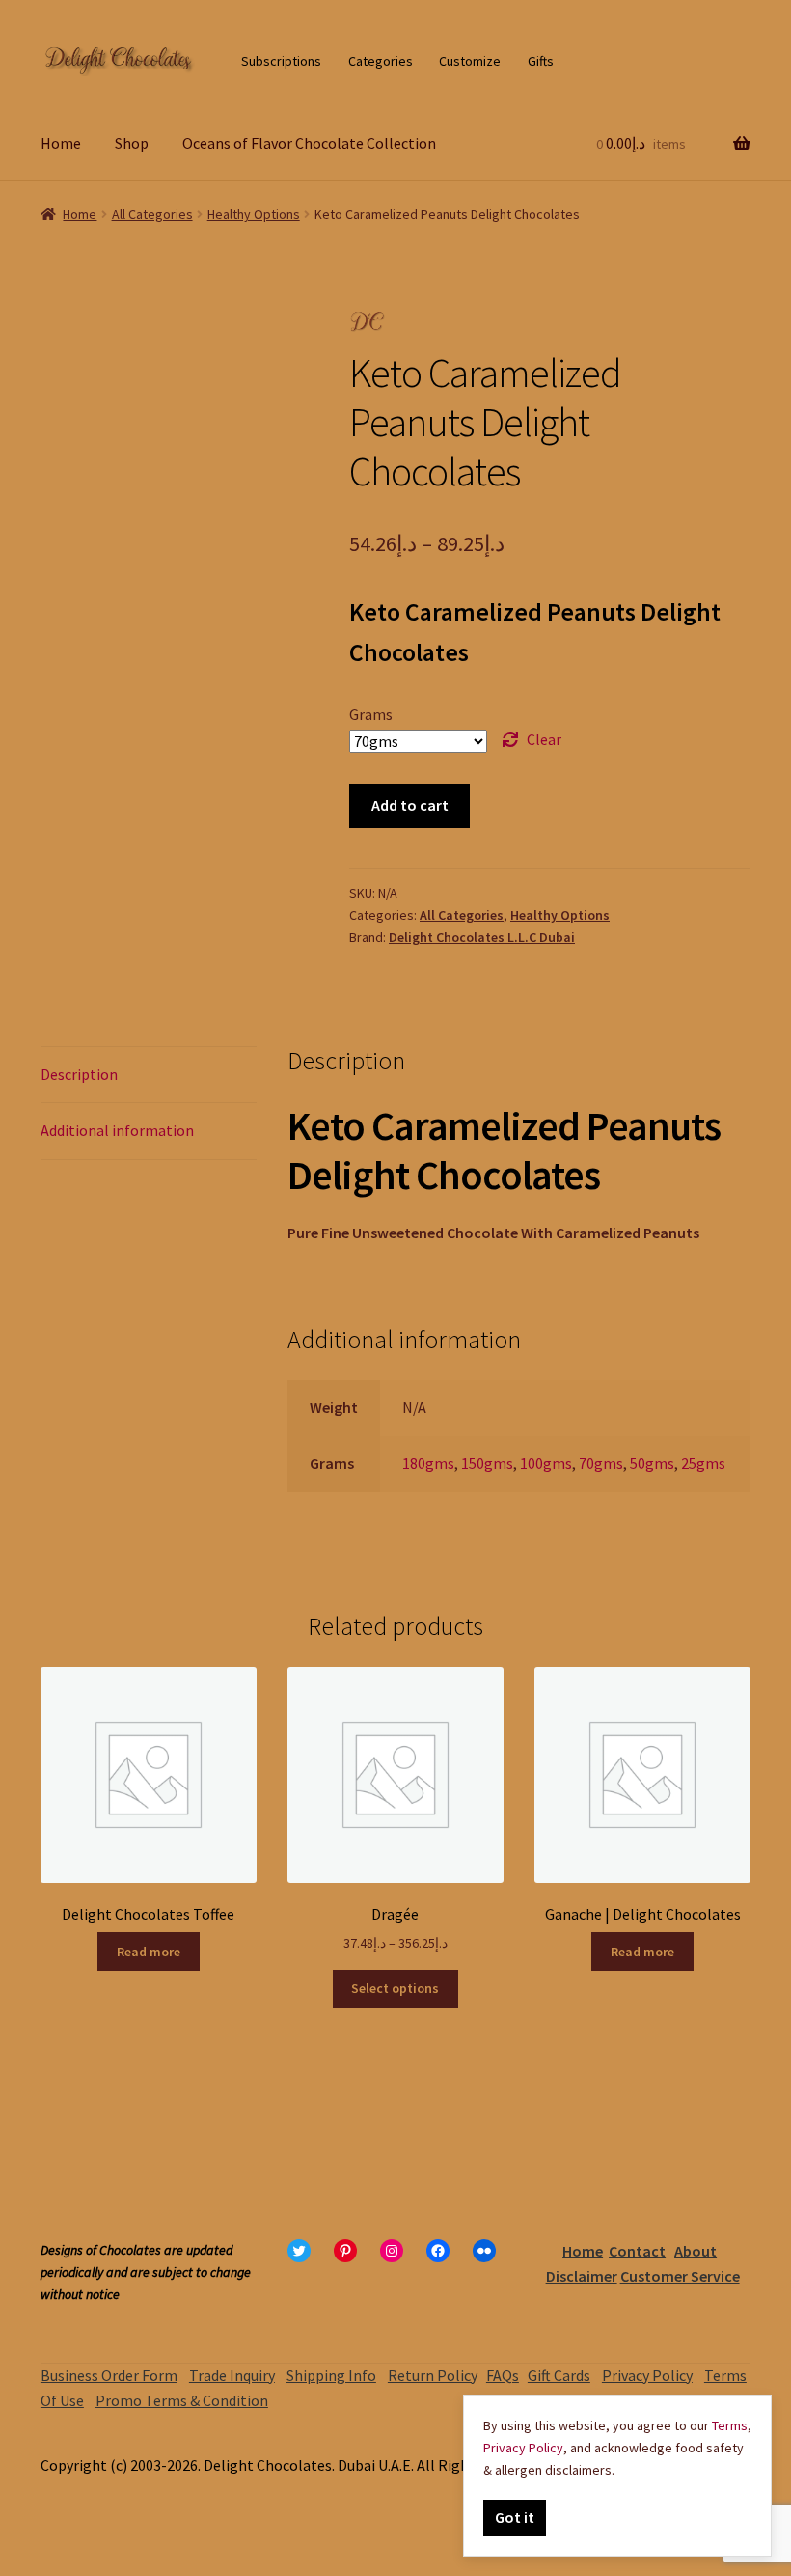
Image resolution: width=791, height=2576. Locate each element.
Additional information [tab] (117, 1130)
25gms (703, 1463)
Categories (381, 61)
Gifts (541, 61)
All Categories (152, 214)
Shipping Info (331, 2375)
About (696, 2251)
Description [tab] (79, 1074)
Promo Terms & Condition (182, 2400)
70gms (601, 1463)
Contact (637, 2251)
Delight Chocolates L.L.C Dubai (482, 937)
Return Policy (433, 2375)
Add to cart (410, 805)
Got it (515, 2517)
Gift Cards (559, 2375)
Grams (371, 714)
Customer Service (680, 2276)
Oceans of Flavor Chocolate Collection (309, 143)
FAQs (503, 2375)
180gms (428, 1463)
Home (61, 143)
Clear (544, 739)
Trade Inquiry (232, 2375)
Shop (132, 143)
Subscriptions (281, 61)
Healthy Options (254, 214)
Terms (730, 2425)
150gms (487, 1463)
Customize (470, 61)
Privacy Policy (647, 2375)
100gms (546, 1463)
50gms (652, 1463)
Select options (395, 1988)
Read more (149, 1952)
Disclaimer (582, 2276)
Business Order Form (109, 2375)
